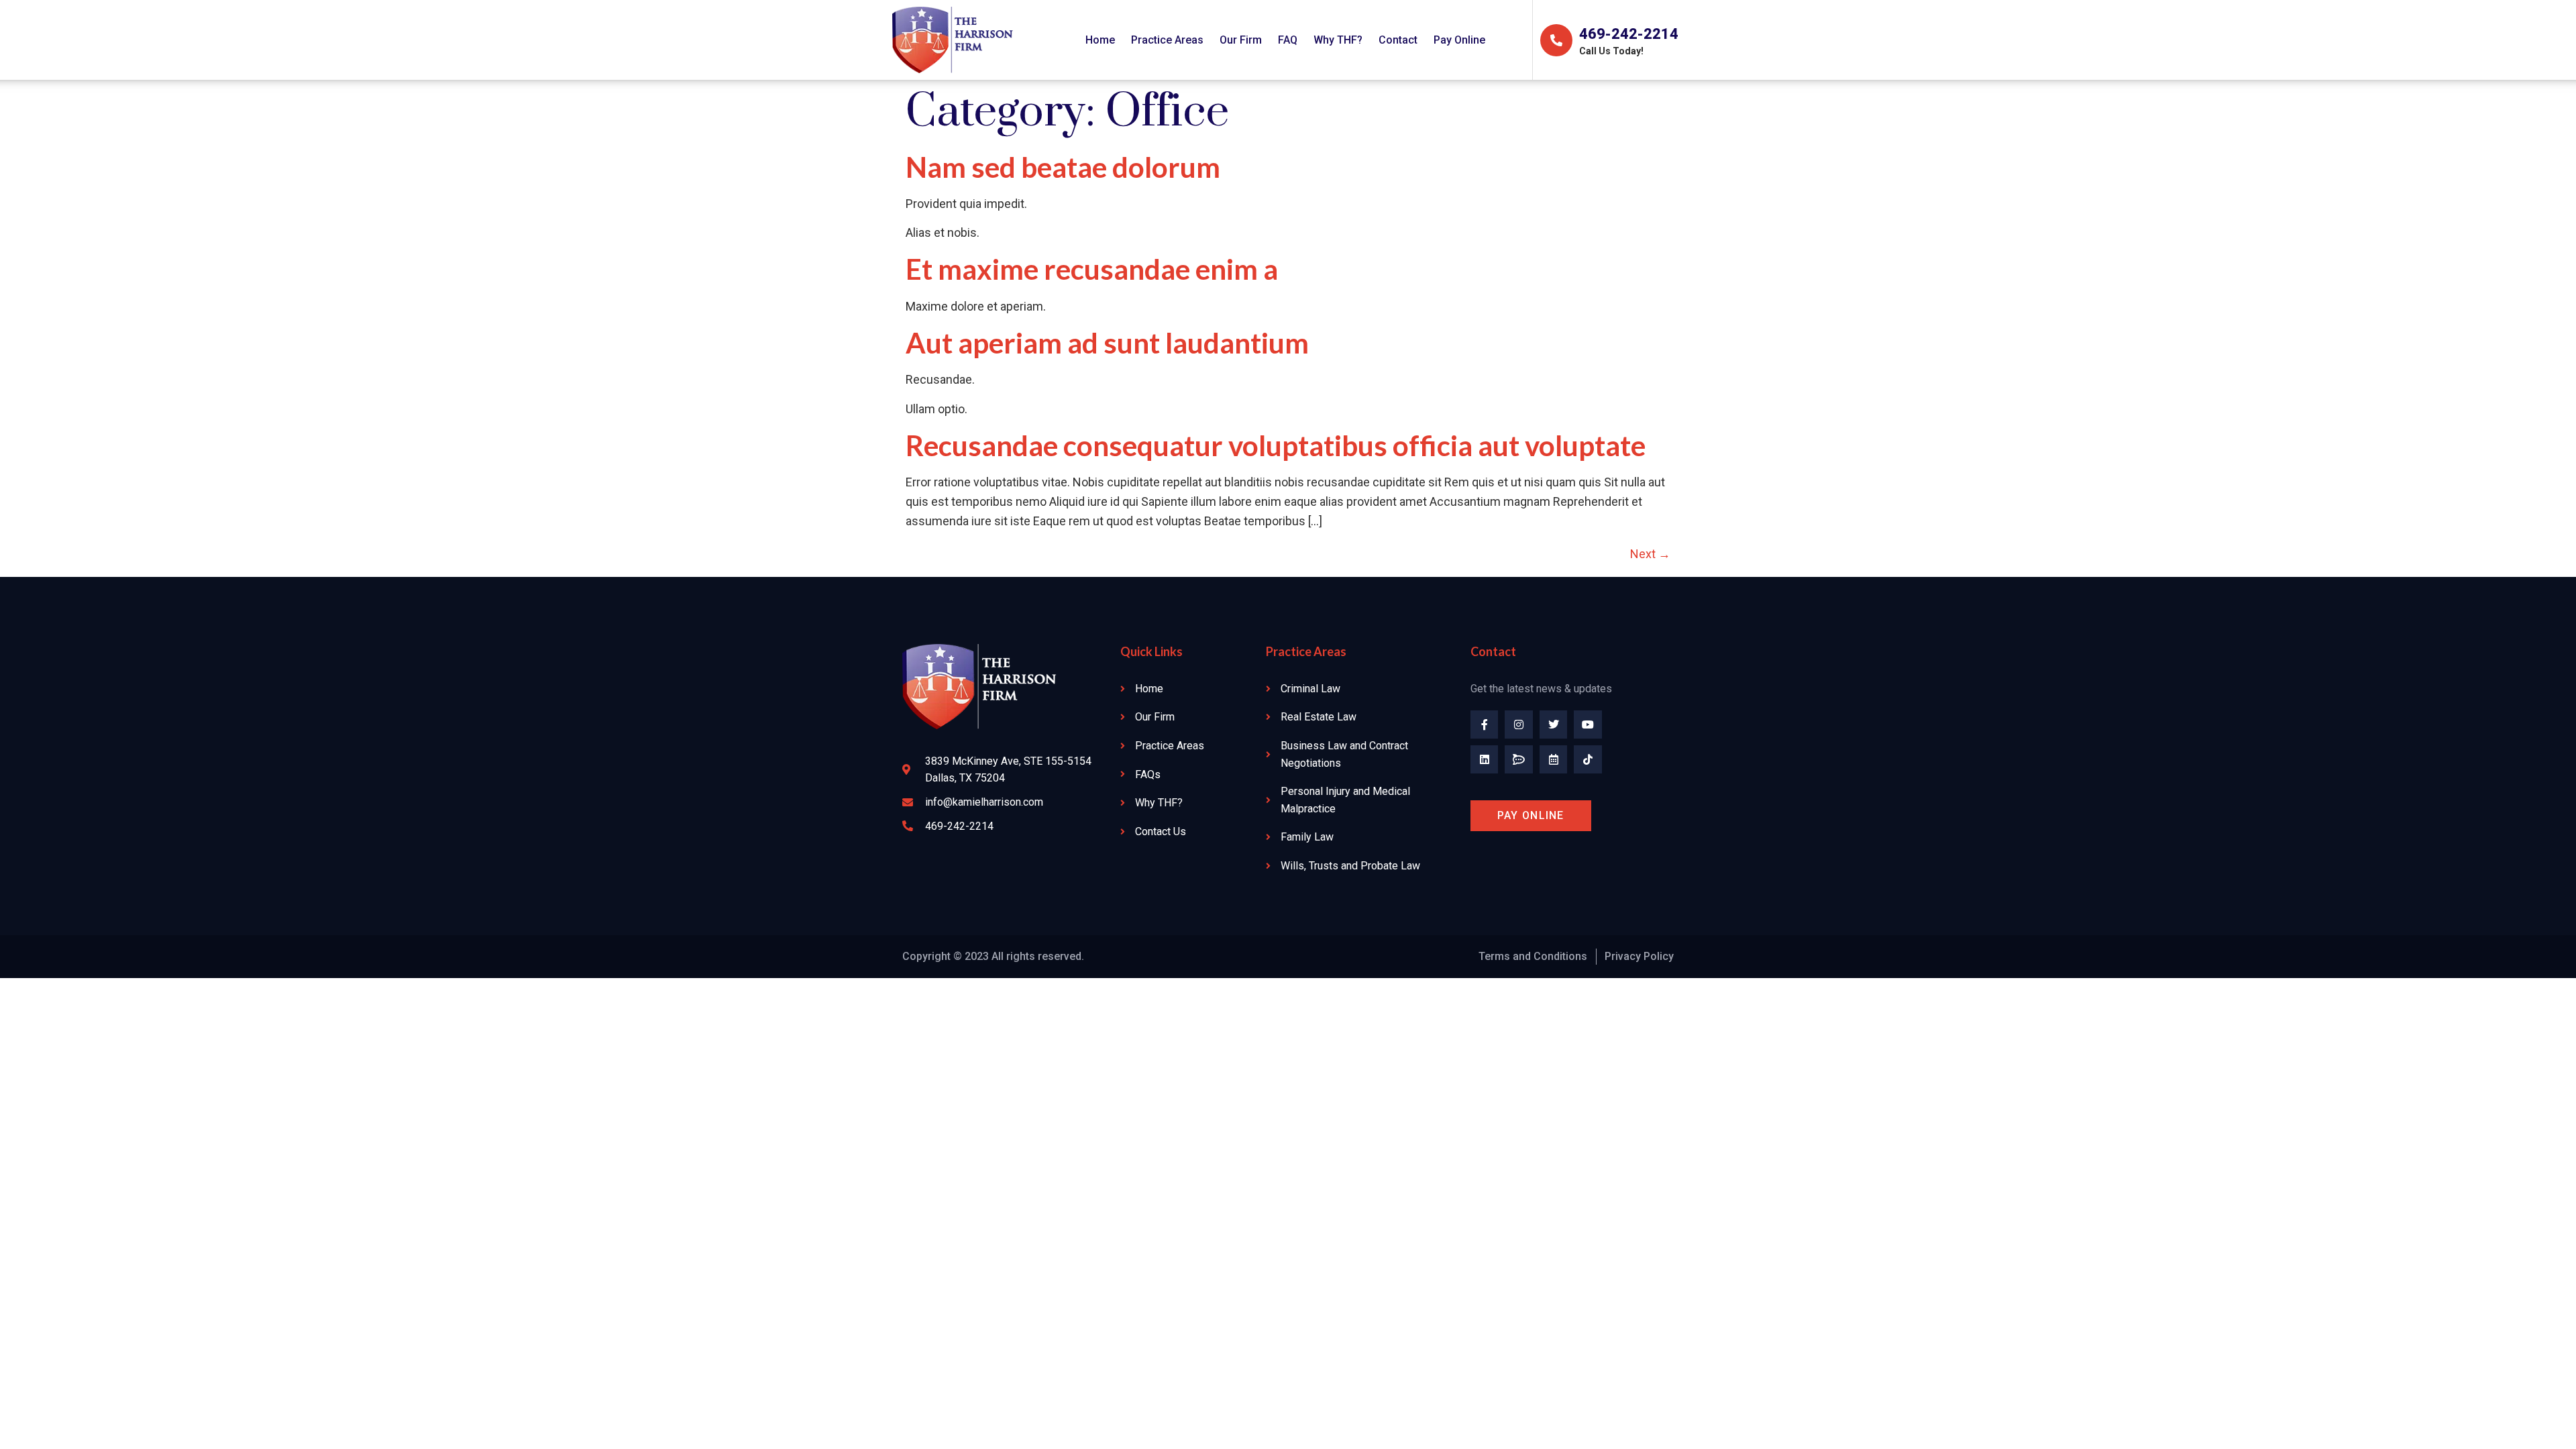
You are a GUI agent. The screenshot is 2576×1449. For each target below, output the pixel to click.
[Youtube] (1588, 724)
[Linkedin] (1485, 759)
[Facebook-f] (1485, 724)
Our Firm (1241, 40)
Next (1650, 554)
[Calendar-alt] (1554, 759)
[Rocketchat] (1519, 759)
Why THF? (1338, 40)
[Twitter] (1554, 724)
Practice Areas (1167, 40)
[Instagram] (1519, 724)
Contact (1398, 40)
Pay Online (1459, 40)
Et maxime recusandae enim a (1092, 269)
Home (1100, 40)
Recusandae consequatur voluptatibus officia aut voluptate (1276, 445)
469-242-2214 (1629, 34)
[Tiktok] (1588, 759)
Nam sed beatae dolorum (1063, 167)
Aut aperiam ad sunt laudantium (1107, 343)
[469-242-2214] (1556, 40)
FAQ (1288, 40)
